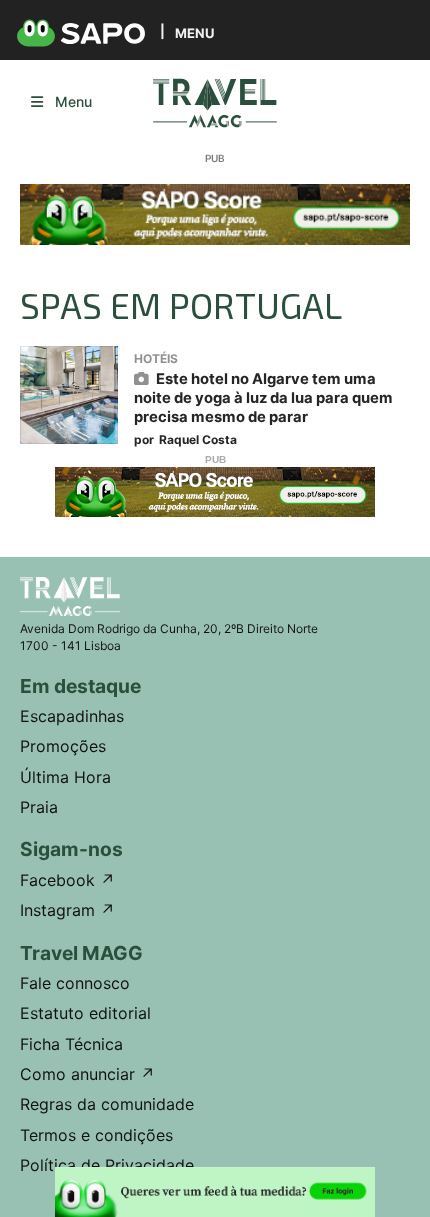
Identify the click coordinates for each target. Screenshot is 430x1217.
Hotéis (156, 358)
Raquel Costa (198, 439)
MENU (194, 32)
